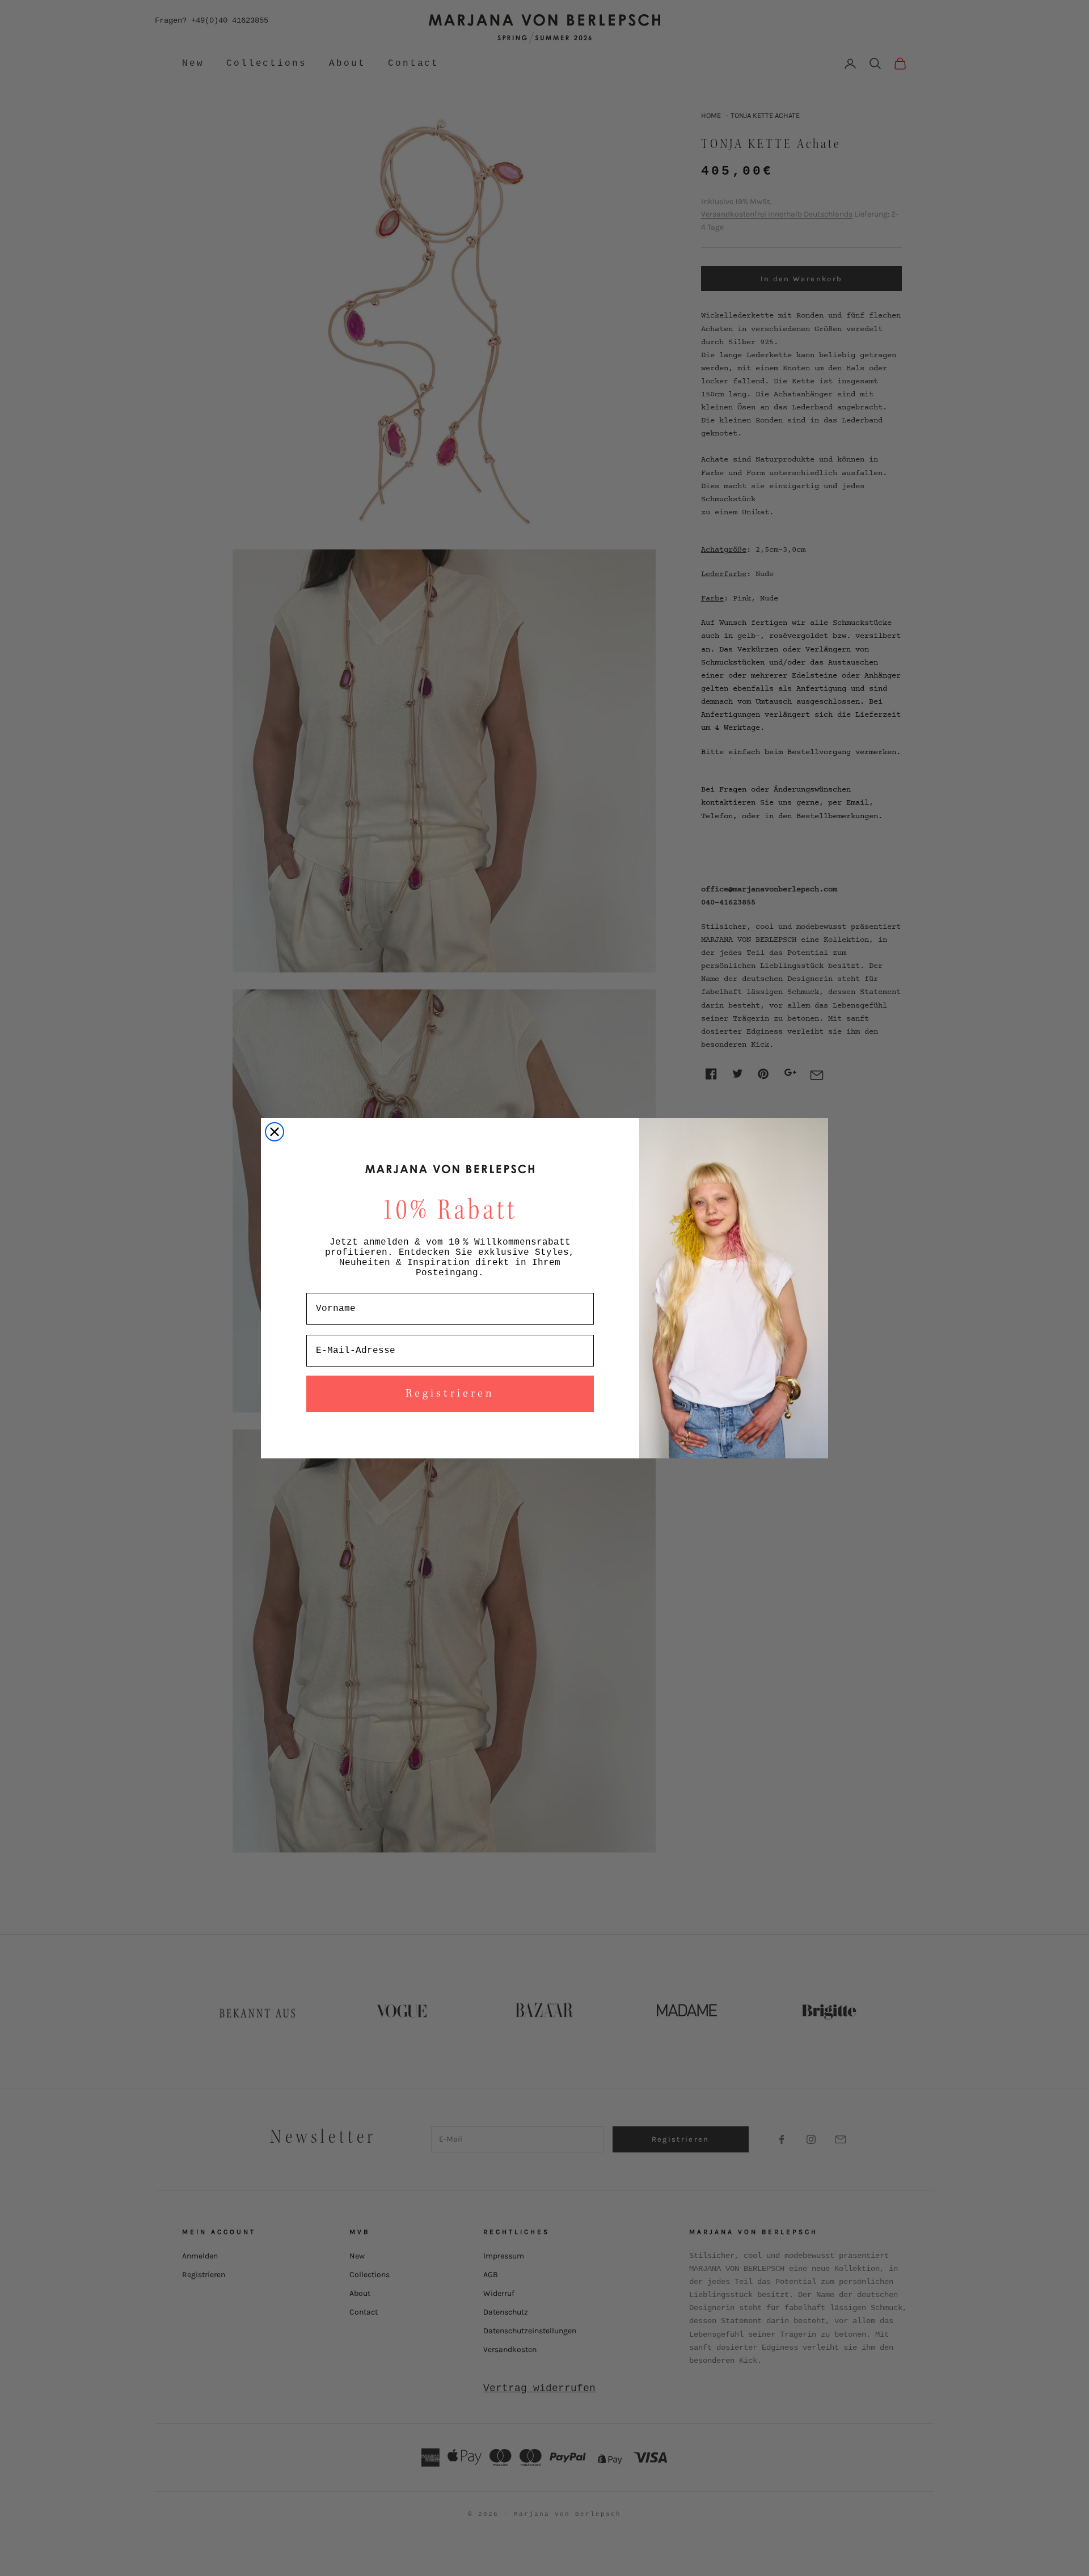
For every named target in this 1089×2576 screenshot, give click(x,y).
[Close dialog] (275, 1132)
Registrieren (450, 1394)
